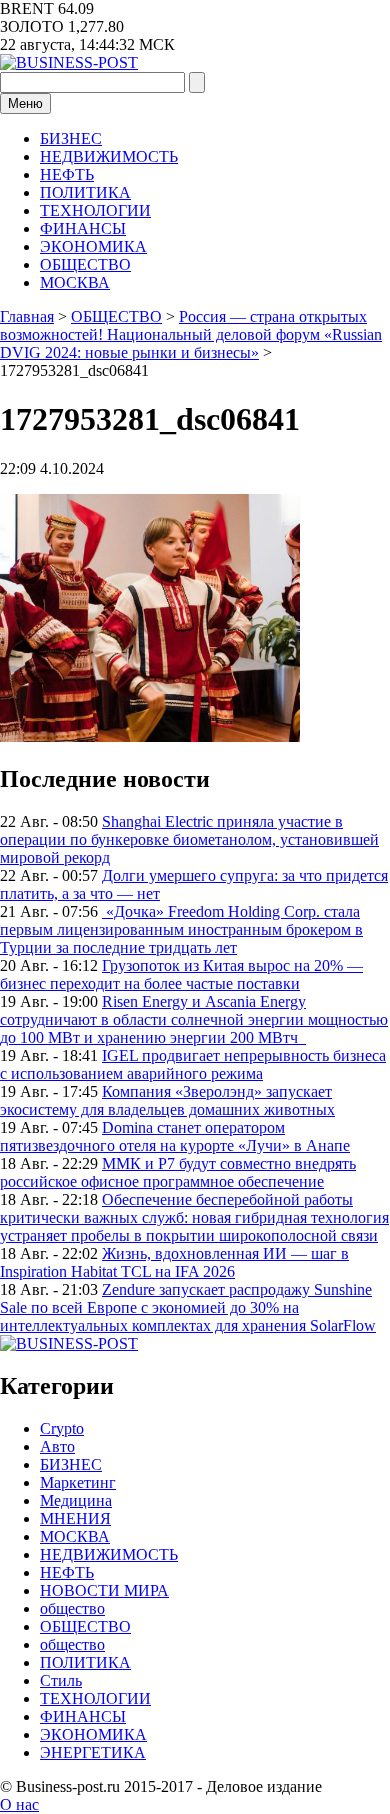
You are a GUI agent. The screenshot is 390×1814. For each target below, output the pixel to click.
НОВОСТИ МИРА (104, 1590)
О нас (19, 1804)
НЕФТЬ (67, 174)
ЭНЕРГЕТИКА (93, 1752)
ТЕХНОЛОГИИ (95, 210)
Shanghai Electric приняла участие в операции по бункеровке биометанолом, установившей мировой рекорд (189, 839)
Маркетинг (78, 1482)
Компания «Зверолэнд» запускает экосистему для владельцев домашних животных (167, 1100)
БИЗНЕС (71, 138)
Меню (25, 103)
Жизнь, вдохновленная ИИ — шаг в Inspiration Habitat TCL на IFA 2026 (174, 1262)
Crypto (62, 1428)
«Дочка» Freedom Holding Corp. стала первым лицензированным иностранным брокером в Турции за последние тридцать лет (181, 929)
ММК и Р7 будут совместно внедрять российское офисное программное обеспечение (178, 1172)
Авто (57, 1446)
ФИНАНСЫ (83, 228)
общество (72, 1608)
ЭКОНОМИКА (93, 246)
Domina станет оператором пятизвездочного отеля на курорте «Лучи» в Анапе (175, 1136)
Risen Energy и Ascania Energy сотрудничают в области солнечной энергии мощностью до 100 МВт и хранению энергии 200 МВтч (194, 1019)
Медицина (76, 1500)
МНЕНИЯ (75, 1518)
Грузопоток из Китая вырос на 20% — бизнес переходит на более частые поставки (181, 974)
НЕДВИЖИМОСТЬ (109, 156)
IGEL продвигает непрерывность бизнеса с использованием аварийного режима (193, 1064)
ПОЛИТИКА (85, 192)
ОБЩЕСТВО (85, 264)
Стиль (61, 1680)
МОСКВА (75, 282)
